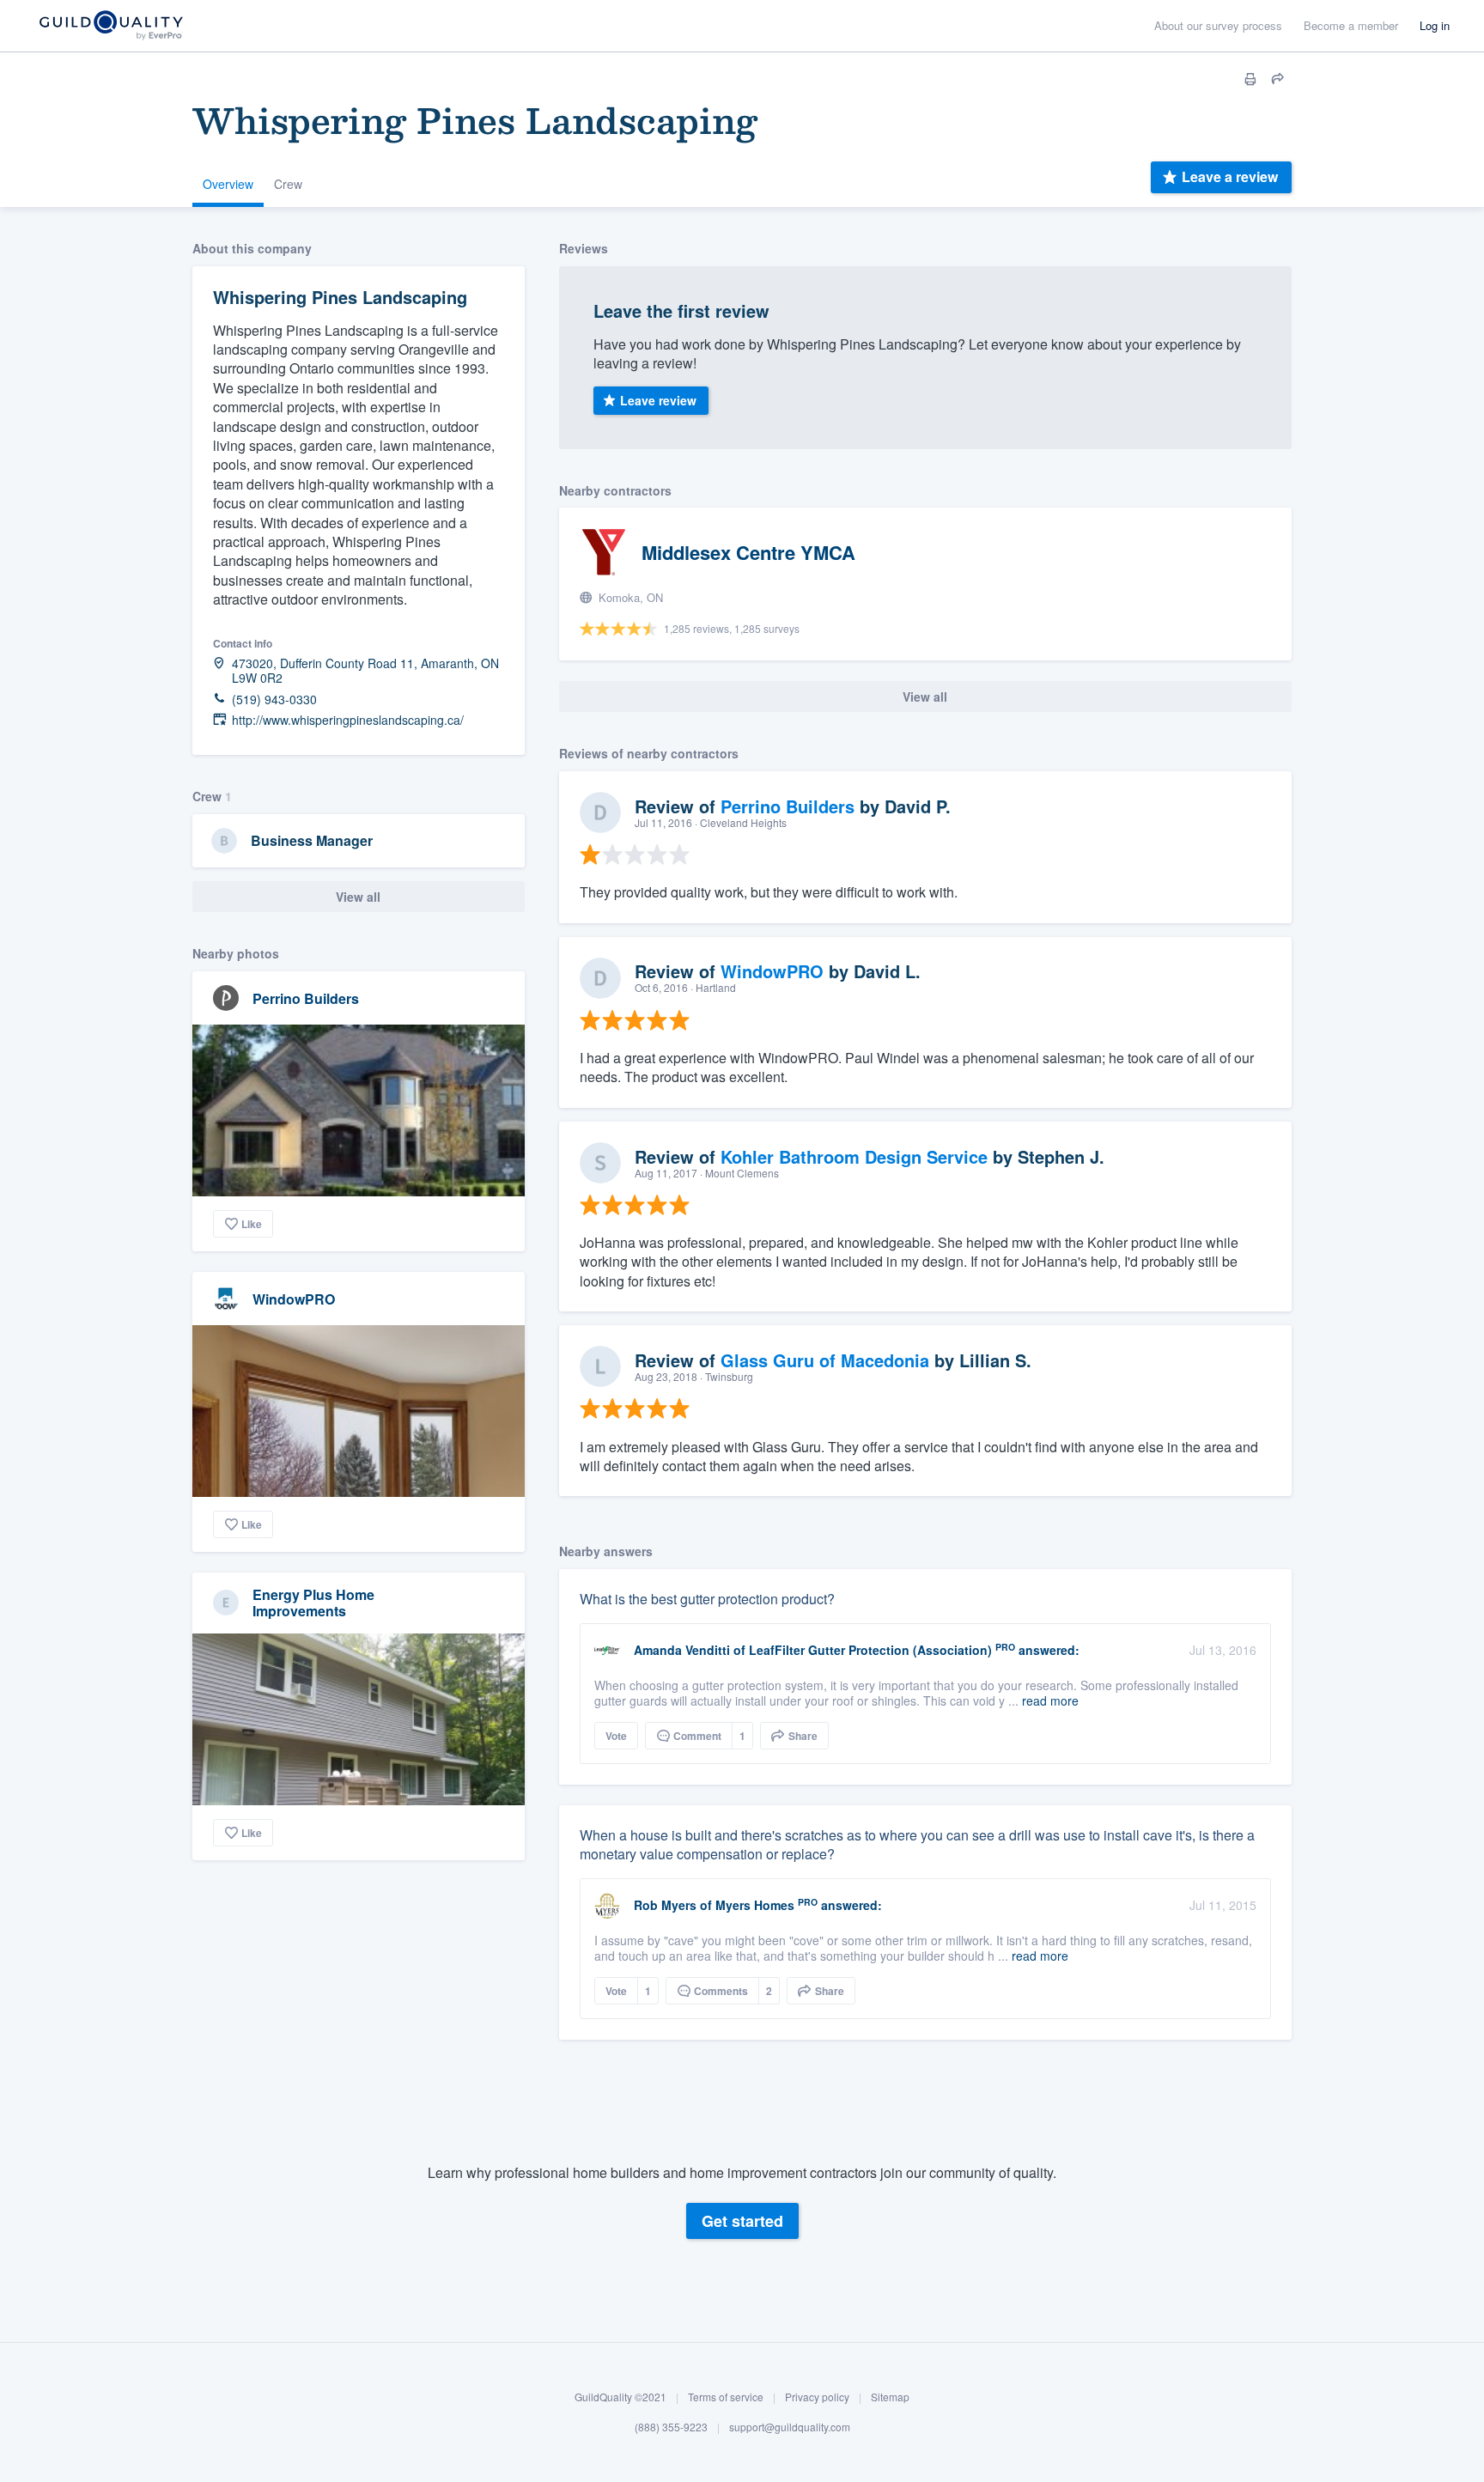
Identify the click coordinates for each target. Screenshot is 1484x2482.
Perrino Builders (306, 998)
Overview (228, 184)
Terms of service (726, 2397)
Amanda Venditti (682, 1650)
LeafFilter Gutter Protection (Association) (870, 1650)
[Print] (1250, 79)
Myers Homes (755, 1905)
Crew (288, 184)
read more (1050, 1700)
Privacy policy (817, 2397)
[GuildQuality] (110, 26)
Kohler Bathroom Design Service (854, 1156)
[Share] (1278, 79)
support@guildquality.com (790, 2427)
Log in (1435, 25)
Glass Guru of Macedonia (825, 1360)
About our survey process (1218, 25)
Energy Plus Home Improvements (313, 1603)
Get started (742, 2221)
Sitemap (890, 2397)
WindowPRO (294, 1299)
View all (358, 897)
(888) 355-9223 (671, 2427)
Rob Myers (665, 1905)
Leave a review (1230, 176)
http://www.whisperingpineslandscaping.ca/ (348, 720)
